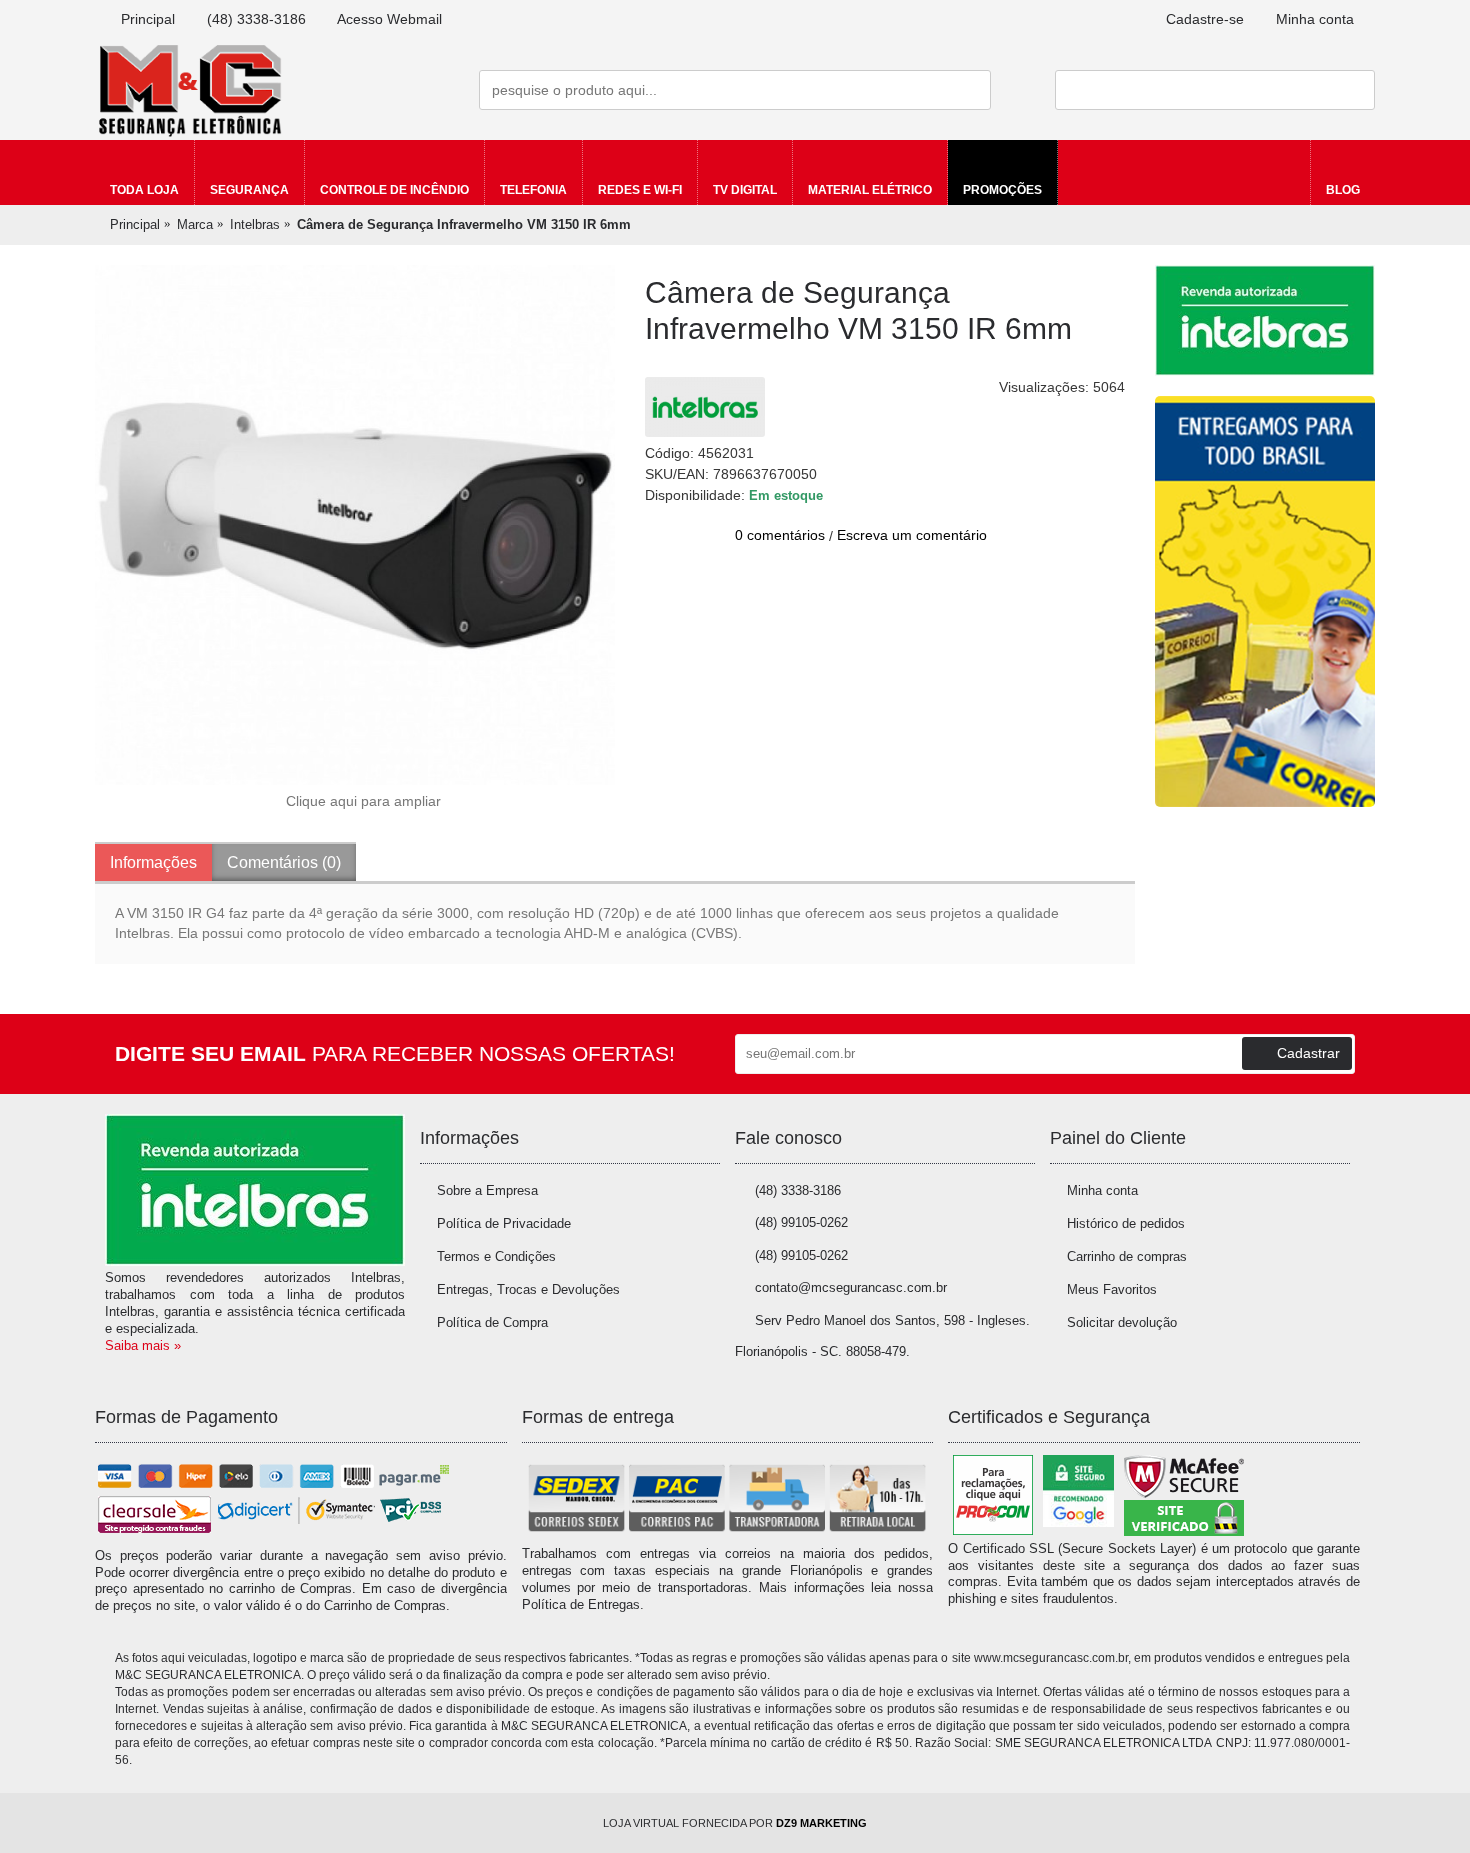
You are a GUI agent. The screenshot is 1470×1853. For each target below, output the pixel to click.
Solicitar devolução (1122, 1322)
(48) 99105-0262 (801, 1222)
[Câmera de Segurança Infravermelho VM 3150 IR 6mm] (355, 525)
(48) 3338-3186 (798, 1190)
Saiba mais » (143, 1345)
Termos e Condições (496, 1256)
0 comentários (780, 535)
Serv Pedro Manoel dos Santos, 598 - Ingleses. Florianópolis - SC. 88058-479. (882, 1336)
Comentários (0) (284, 862)
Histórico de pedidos (1126, 1223)
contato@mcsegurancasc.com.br (851, 1287)
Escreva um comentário (912, 535)
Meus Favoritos (1112, 1289)
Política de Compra (492, 1322)
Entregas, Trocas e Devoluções (528, 1289)
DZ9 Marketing (821, 1823)
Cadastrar (1308, 1053)
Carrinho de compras (1127, 1256)
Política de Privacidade (504, 1223)
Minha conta (1102, 1190)
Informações (153, 862)
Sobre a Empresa (487, 1190)
